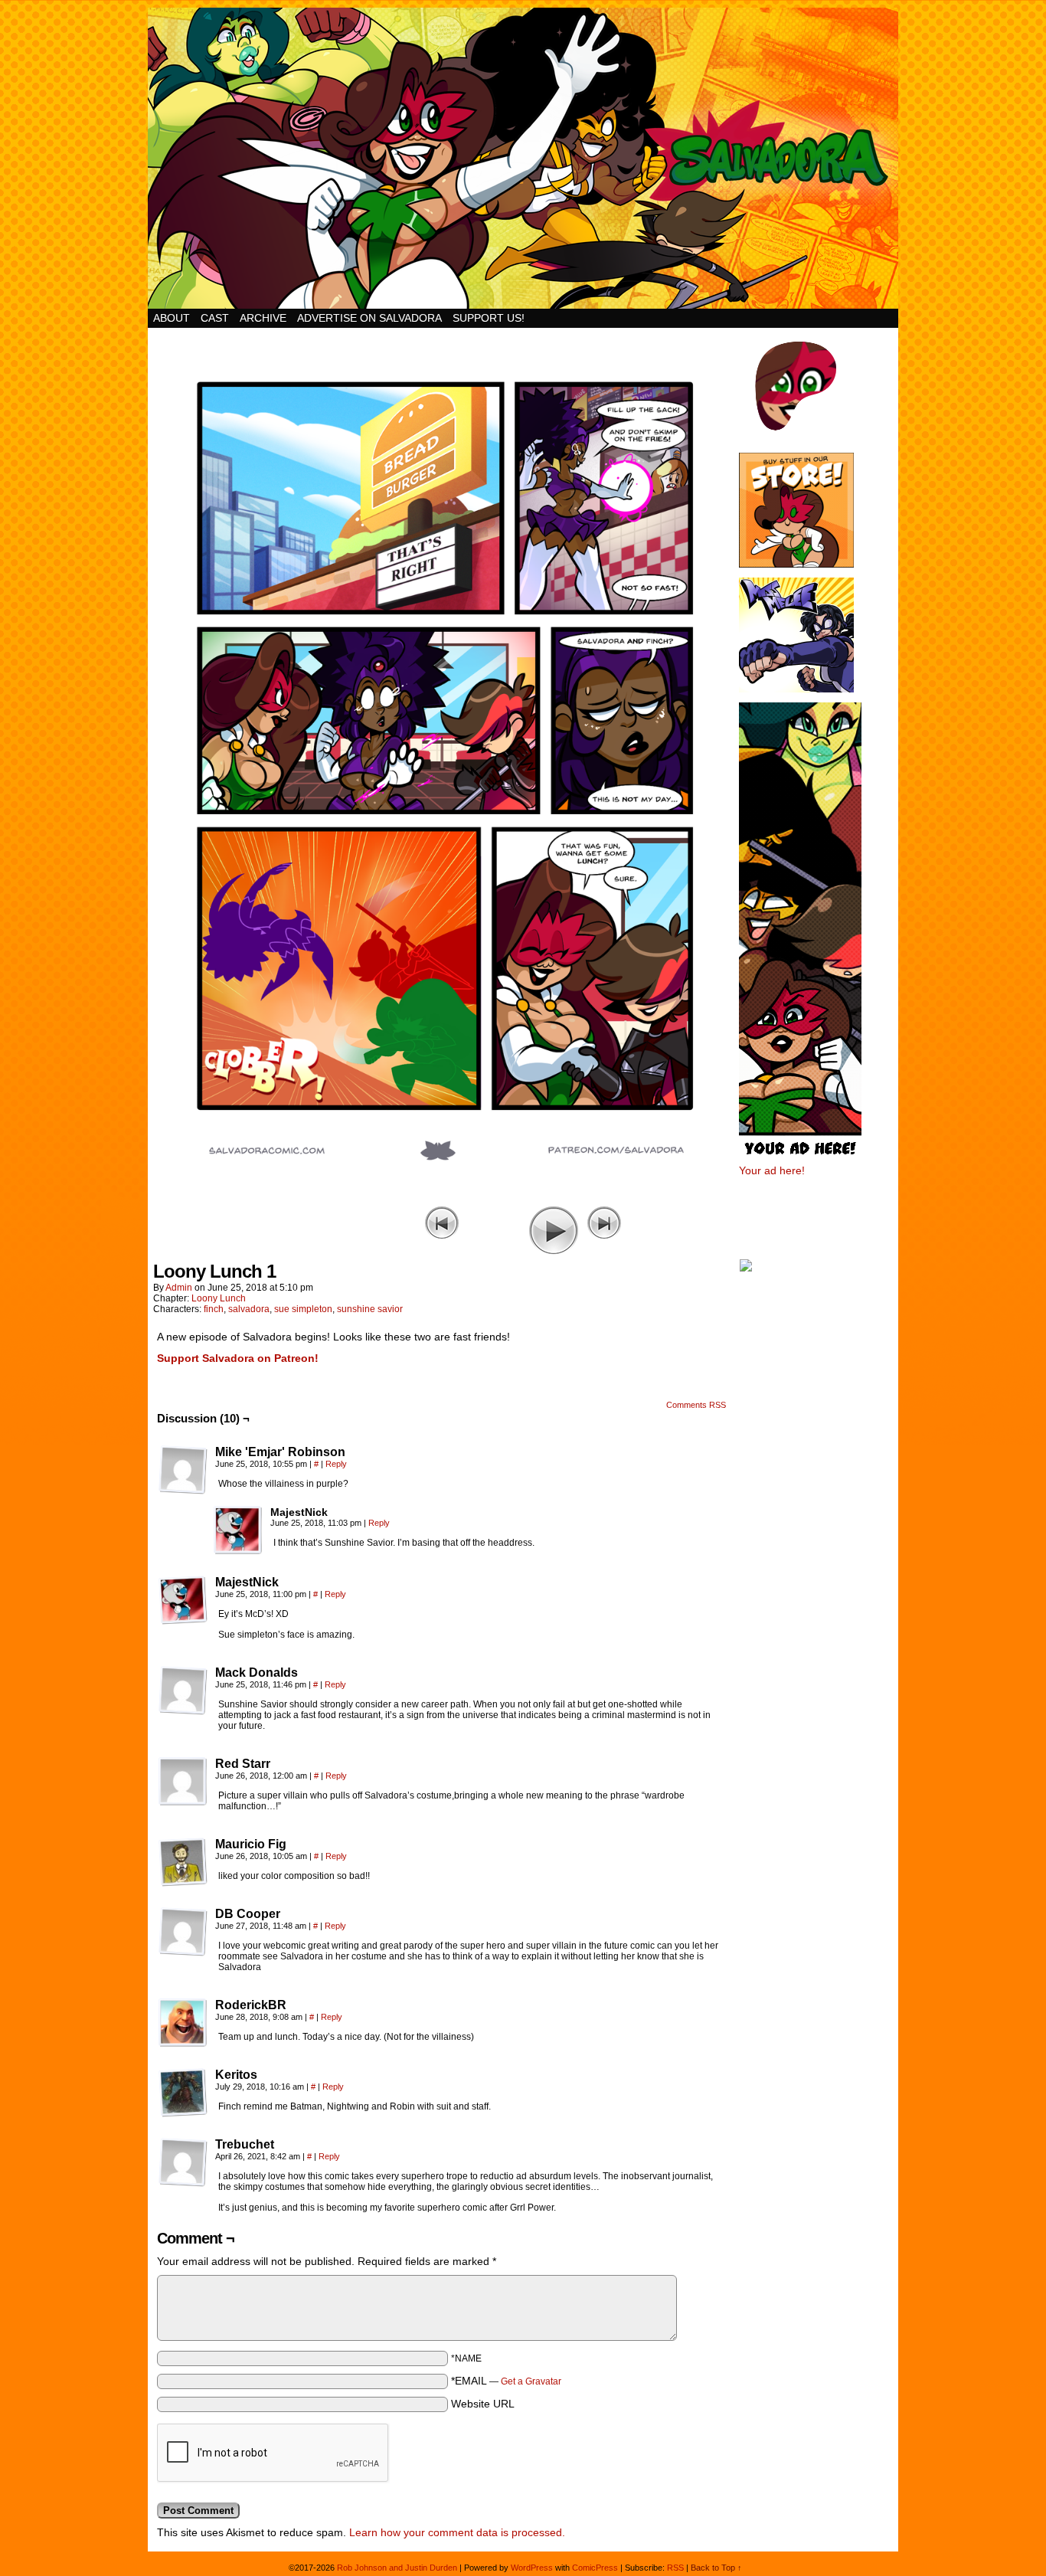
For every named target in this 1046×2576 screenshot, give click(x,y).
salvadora (249, 1309)
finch (214, 1309)
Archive (263, 318)
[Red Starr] (183, 1782)
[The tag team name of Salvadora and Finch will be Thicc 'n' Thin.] (443, 1199)
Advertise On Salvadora (369, 318)
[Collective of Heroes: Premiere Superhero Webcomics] (818, 1267)
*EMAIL (506, 2381)
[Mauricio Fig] (183, 1862)
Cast (215, 318)
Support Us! (489, 318)
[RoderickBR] (183, 2023)
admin (179, 1288)
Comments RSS (696, 1405)
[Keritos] (183, 2093)
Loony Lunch (219, 1298)
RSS (675, 2568)
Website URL (483, 2404)
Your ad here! (772, 1170)
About (172, 318)
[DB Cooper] (183, 1932)
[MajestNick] (238, 1530)
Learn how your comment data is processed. (457, 2532)
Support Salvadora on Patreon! (238, 1358)
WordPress (532, 2568)
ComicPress (595, 2568)
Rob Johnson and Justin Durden (397, 2568)
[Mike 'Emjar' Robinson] (183, 1470)
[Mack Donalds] (183, 1691)
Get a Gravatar (531, 2381)
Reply (336, 1464)
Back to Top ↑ (716, 2568)
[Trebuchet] (183, 2162)
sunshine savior (370, 1309)
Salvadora (523, 158)
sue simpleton (303, 1309)
